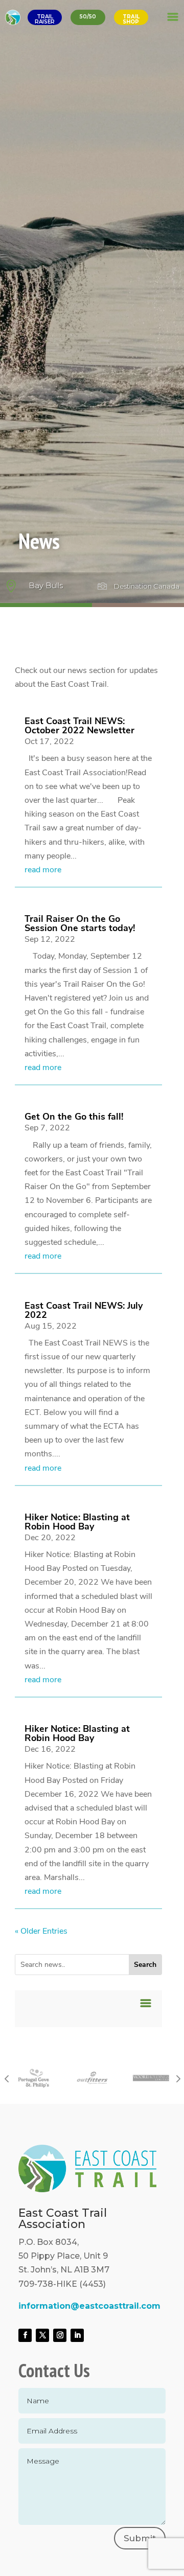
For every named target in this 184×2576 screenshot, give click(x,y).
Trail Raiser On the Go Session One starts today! (80, 923)
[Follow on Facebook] (25, 2335)
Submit (140, 2538)
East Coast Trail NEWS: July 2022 (84, 1310)
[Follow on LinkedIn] (77, 2335)
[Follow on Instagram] (60, 2335)
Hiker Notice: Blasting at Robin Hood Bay (77, 1522)
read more (43, 870)
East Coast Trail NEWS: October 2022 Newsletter (79, 726)
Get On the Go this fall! (74, 1117)
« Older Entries (41, 1931)
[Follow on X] (42, 2335)
